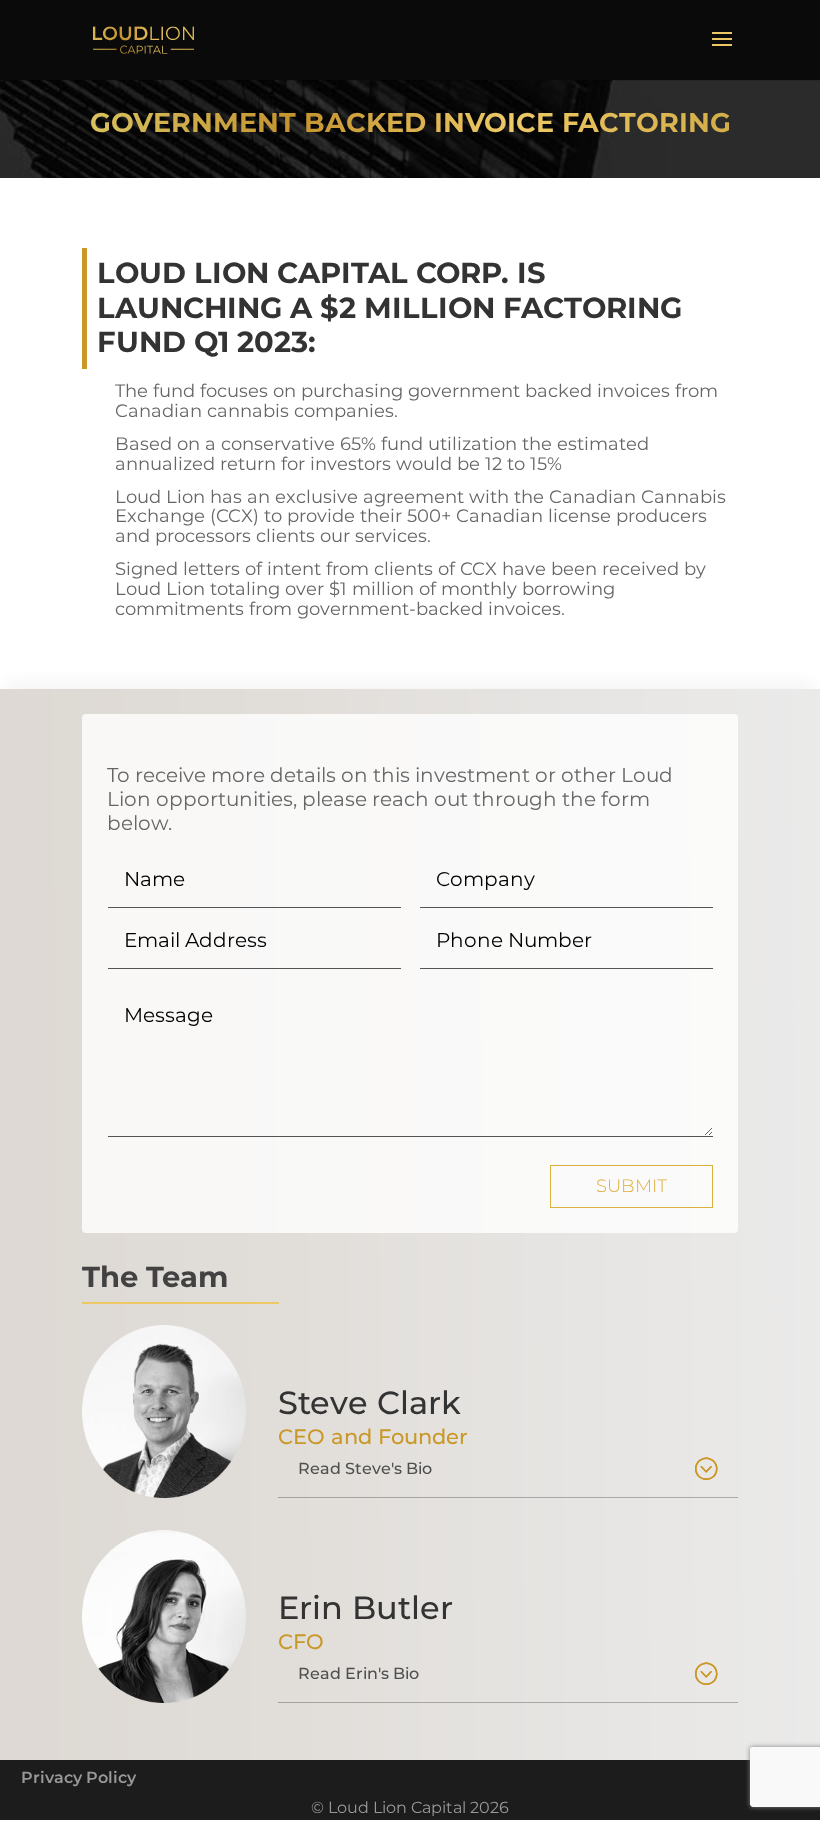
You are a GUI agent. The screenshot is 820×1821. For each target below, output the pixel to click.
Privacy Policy (78, 1777)
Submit (631, 1186)
